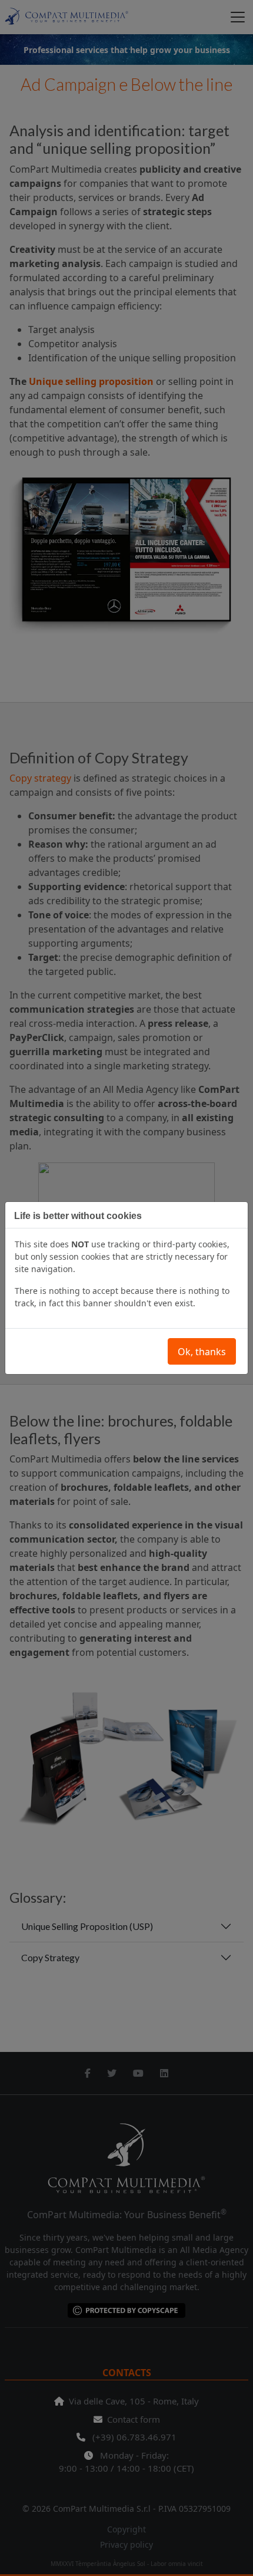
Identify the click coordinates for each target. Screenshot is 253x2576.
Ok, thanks (202, 1352)
